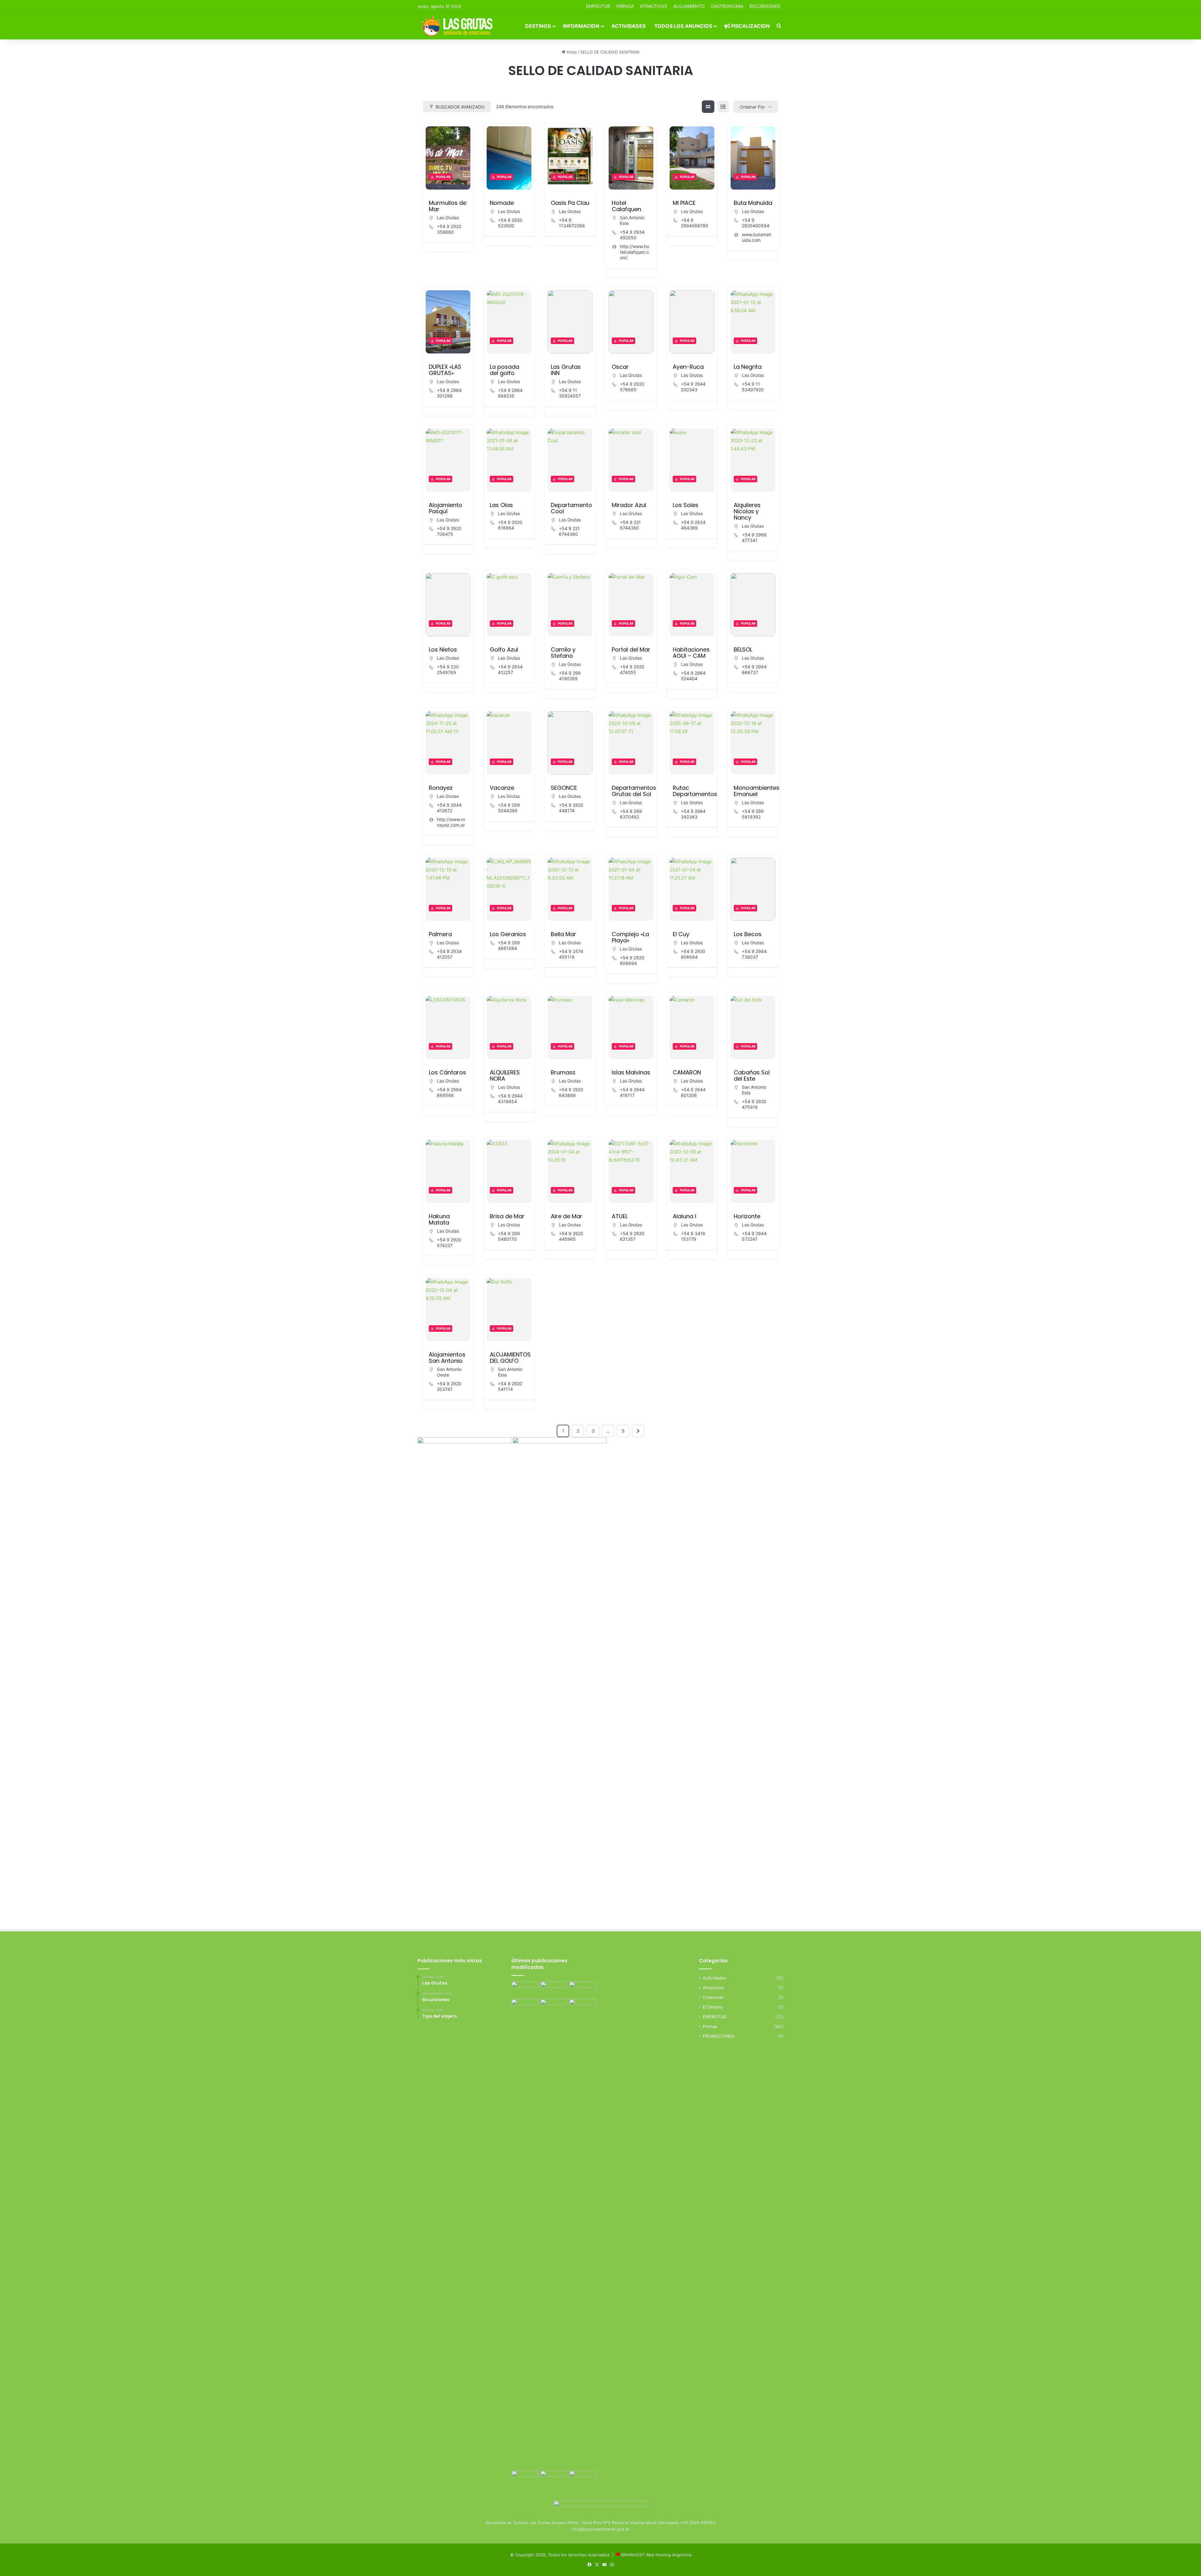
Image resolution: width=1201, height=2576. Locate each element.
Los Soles (686, 505)
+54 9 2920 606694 (632, 960)
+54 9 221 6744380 (569, 531)
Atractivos (654, 6)
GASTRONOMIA (727, 6)
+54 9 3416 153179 (693, 1236)
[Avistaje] (525, 2234)
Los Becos (748, 934)
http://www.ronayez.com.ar (451, 822)
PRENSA (625, 6)
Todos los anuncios (683, 26)
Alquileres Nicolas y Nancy (747, 511)
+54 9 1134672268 (572, 223)
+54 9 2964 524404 (693, 676)
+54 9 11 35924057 (570, 393)
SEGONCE (564, 788)
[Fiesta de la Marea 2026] (525, 2478)
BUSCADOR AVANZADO (460, 107)
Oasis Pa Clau (570, 203)
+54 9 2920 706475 (449, 531)
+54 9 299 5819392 (753, 814)
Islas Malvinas (631, 1072)
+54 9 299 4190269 (570, 676)
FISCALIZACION (750, 26)
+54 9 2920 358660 (449, 229)
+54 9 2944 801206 (693, 1092)
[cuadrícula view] (708, 107)
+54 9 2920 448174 (571, 808)
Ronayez (441, 788)
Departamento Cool (571, 508)
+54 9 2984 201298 (449, 393)
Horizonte (747, 1216)
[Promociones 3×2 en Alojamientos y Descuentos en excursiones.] (525, 1989)
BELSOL (743, 649)
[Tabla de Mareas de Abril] (554, 2006)
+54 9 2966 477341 (754, 538)
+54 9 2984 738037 (754, 954)
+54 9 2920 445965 (571, 1236)
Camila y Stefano (563, 653)
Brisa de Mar (507, 1216)
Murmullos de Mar (448, 206)
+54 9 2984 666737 (754, 669)
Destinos (538, 26)
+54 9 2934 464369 (693, 525)
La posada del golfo (504, 370)
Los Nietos (443, 649)
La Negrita (748, 367)
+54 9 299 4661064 (509, 945)
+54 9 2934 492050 (632, 235)
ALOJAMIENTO (689, 6)
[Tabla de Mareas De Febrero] (554, 2478)
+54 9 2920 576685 (632, 387)
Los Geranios (508, 934)
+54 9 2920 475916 (754, 1104)
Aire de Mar (567, 1216)
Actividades (628, 26)
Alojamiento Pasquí (446, 508)
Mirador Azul (629, 505)
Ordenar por (752, 107)
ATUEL (620, 1216)
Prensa (710, 2026)
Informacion (581, 26)
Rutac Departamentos (695, 791)
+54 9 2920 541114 (510, 1386)
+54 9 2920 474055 (632, 669)
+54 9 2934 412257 (510, 669)
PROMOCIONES (719, 2036)
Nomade (502, 203)
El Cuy (681, 934)
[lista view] (723, 107)
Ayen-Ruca (688, 367)
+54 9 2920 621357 (632, 1236)
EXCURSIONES (765, 6)
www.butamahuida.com (757, 237)
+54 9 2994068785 (695, 223)
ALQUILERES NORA (505, 1075)
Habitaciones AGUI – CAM (691, 653)
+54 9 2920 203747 (449, 1386)
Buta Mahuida (753, 203)
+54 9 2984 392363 (693, 814)
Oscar (620, 367)
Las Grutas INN (566, 370)
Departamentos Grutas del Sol (634, 791)
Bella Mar (563, 934)
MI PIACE (684, 203)
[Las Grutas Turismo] (459, 26)
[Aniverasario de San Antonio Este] (583, 2478)
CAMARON (687, 1072)
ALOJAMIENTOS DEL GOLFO (510, 1358)
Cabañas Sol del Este (752, 1075)
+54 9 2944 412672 (449, 808)
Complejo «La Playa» (630, 937)
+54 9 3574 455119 (571, 954)
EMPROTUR (598, 6)
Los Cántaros (447, 1072)
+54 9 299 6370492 (631, 814)
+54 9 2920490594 (756, 223)
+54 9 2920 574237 (449, 1242)
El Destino (713, 2007)
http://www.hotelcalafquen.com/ (634, 252)
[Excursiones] (583, 2006)
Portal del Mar (631, 649)
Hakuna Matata (439, 1219)
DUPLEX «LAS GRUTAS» (445, 370)
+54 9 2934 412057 (449, 954)
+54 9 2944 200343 (693, 387)
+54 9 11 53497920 (753, 387)
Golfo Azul (504, 649)
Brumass (563, 1072)
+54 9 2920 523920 (510, 223)
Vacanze (502, 788)
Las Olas (501, 505)
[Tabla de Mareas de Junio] (583, 1989)
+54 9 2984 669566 (449, 1092)
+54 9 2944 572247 (754, 1236)
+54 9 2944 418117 (632, 1092)
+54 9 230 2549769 (448, 669)
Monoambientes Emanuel (757, 791)
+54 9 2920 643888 (571, 1092)
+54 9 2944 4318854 (510, 1099)
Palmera (440, 934)
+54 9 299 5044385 (509, 808)
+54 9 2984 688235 (510, 393)
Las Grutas (448, 218)
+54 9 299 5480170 (509, 1236)
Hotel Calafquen (626, 206)
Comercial (713, 1997)
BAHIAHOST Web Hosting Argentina (656, 2555)
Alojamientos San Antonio (447, 1358)
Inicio (571, 52)
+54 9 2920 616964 (510, 525)
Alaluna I (684, 1216)
